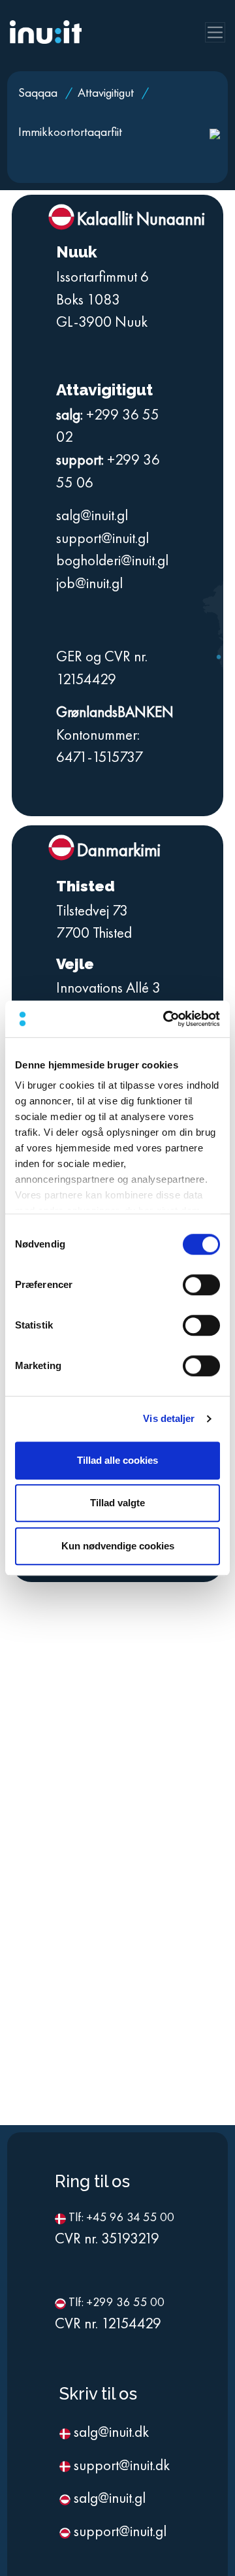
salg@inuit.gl (92, 515)
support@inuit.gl (102, 538)
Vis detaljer (169, 1418)
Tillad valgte (117, 1503)
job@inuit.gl (89, 583)
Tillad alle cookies (117, 1460)
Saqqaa (39, 92)
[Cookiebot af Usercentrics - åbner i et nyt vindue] (166, 1019)
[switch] (201, 1285)
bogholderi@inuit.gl (112, 560)
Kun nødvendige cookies (118, 1546)
